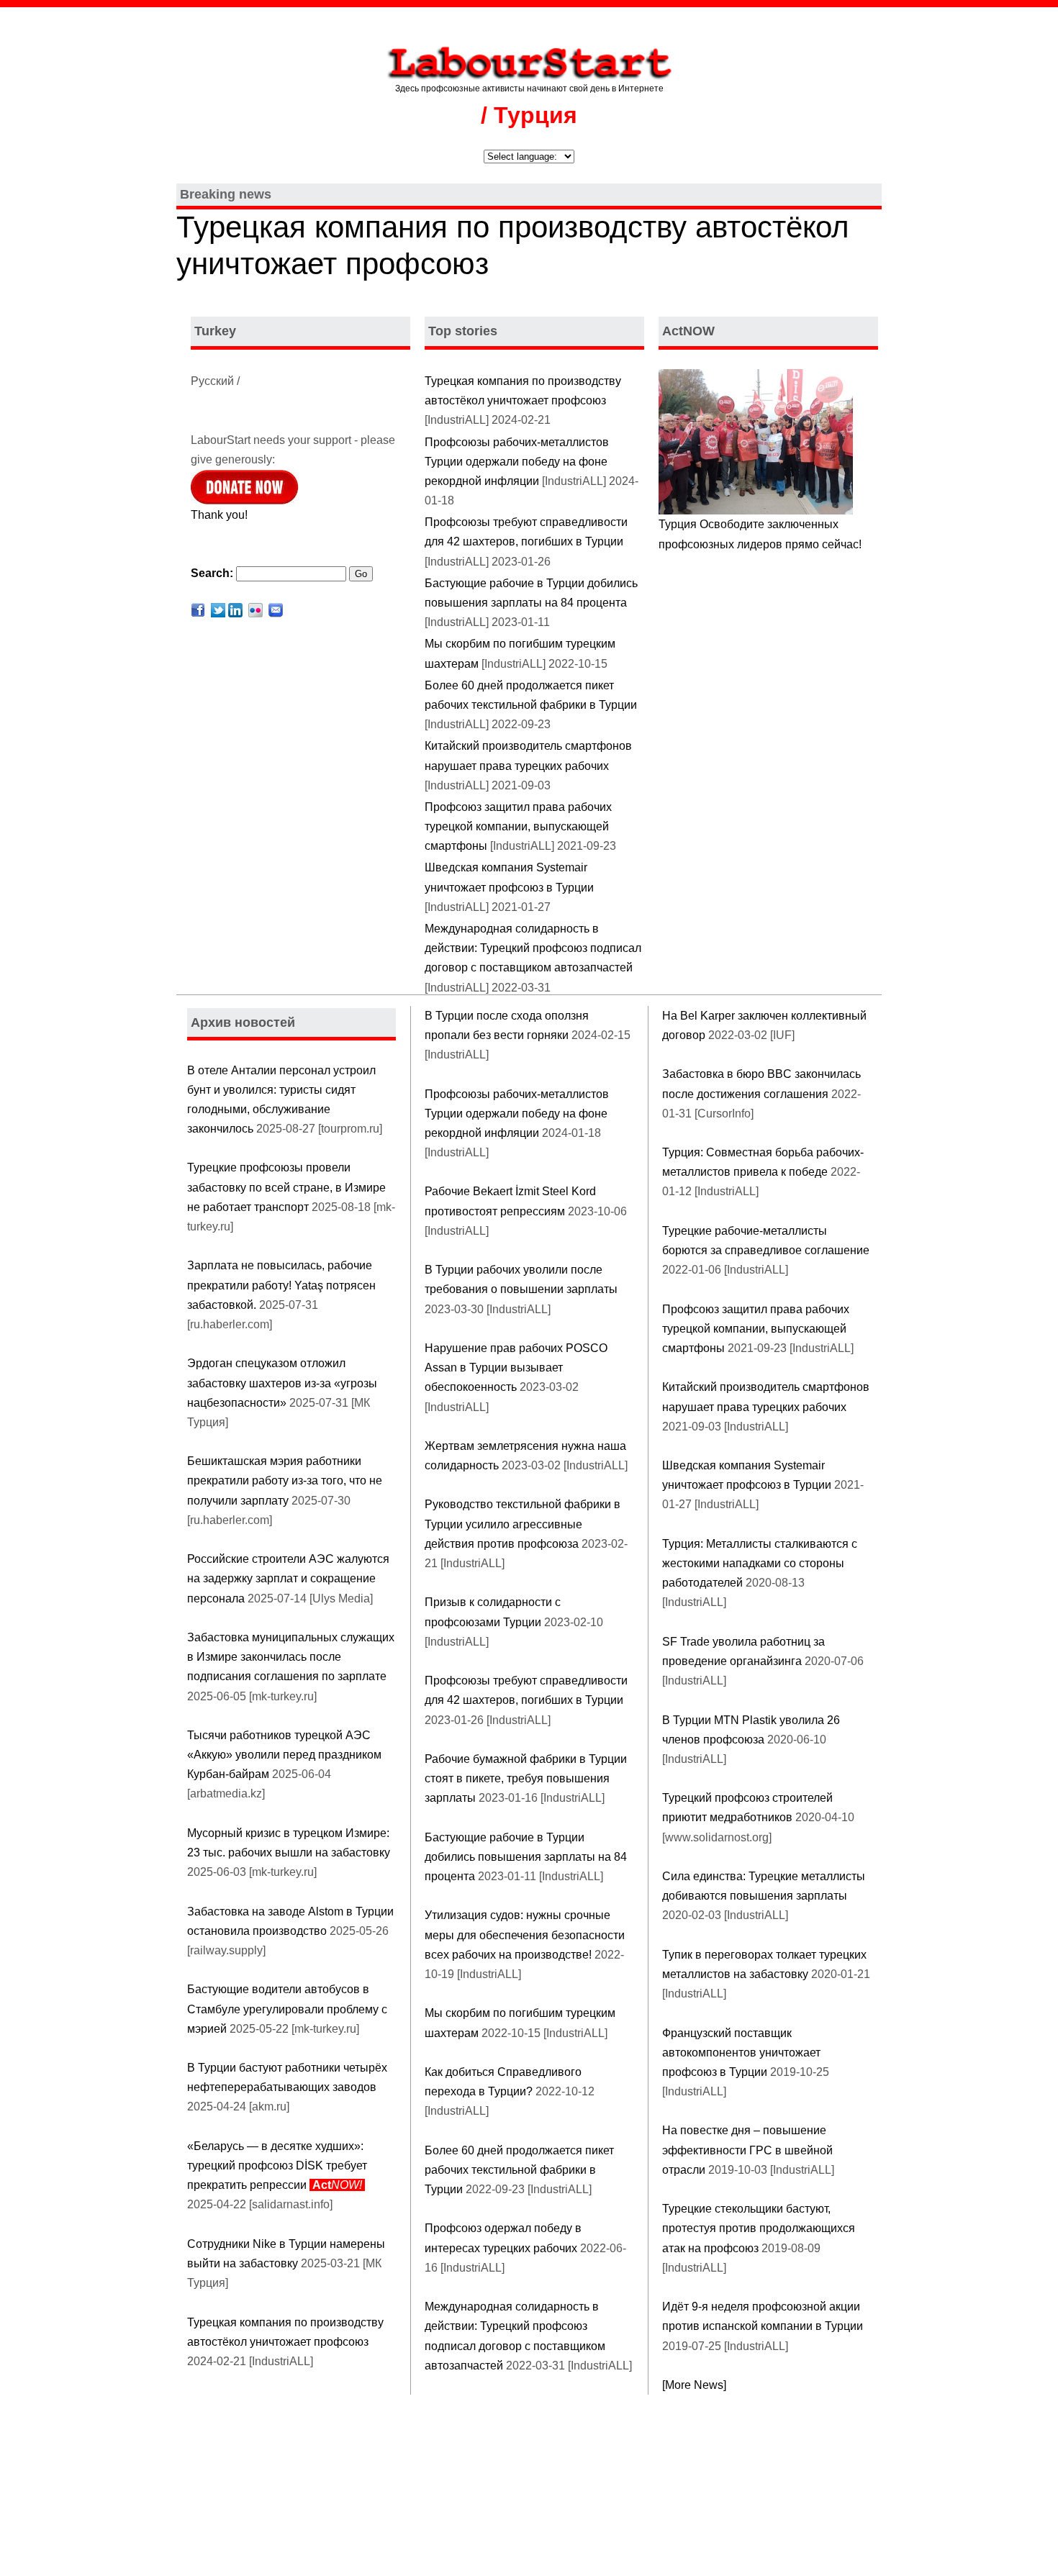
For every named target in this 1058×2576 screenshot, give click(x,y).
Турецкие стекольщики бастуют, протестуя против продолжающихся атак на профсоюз (759, 2228)
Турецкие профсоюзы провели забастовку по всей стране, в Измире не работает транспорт (286, 1187)
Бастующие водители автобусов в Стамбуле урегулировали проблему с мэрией (287, 2009)
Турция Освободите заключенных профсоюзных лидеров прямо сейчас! (760, 534)
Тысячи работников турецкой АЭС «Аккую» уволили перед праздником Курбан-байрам (284, 1755)
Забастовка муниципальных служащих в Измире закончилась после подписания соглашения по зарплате (291, 1657)
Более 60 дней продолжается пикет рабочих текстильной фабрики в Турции (519, 2170)
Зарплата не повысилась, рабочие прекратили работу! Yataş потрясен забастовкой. (281, 1285)
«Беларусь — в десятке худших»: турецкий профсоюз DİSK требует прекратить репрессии (277, 2165)
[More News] (694, 2385)
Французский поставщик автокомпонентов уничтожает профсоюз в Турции (741, 2053)
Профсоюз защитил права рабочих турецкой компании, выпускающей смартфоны (518, 826)
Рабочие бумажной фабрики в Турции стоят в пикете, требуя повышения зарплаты (526, 1778)
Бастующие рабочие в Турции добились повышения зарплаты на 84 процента (526, 1857)
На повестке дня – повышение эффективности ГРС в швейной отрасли (747, 2150)
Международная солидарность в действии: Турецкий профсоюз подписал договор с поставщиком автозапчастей (533, 948)
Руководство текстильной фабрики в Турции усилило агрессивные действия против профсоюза (523, 1524)
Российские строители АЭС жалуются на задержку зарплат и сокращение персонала (288, 1578)
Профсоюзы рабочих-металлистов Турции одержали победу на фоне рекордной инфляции (517, 462)
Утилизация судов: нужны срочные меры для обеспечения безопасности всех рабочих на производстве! (525, 1935)
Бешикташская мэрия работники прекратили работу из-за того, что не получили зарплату (285, 1480)
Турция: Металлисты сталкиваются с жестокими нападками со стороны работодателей (760, 1563)
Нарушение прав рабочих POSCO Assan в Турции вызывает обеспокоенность (516, 1368)
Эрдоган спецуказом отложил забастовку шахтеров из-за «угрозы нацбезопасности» (282, 1383)
